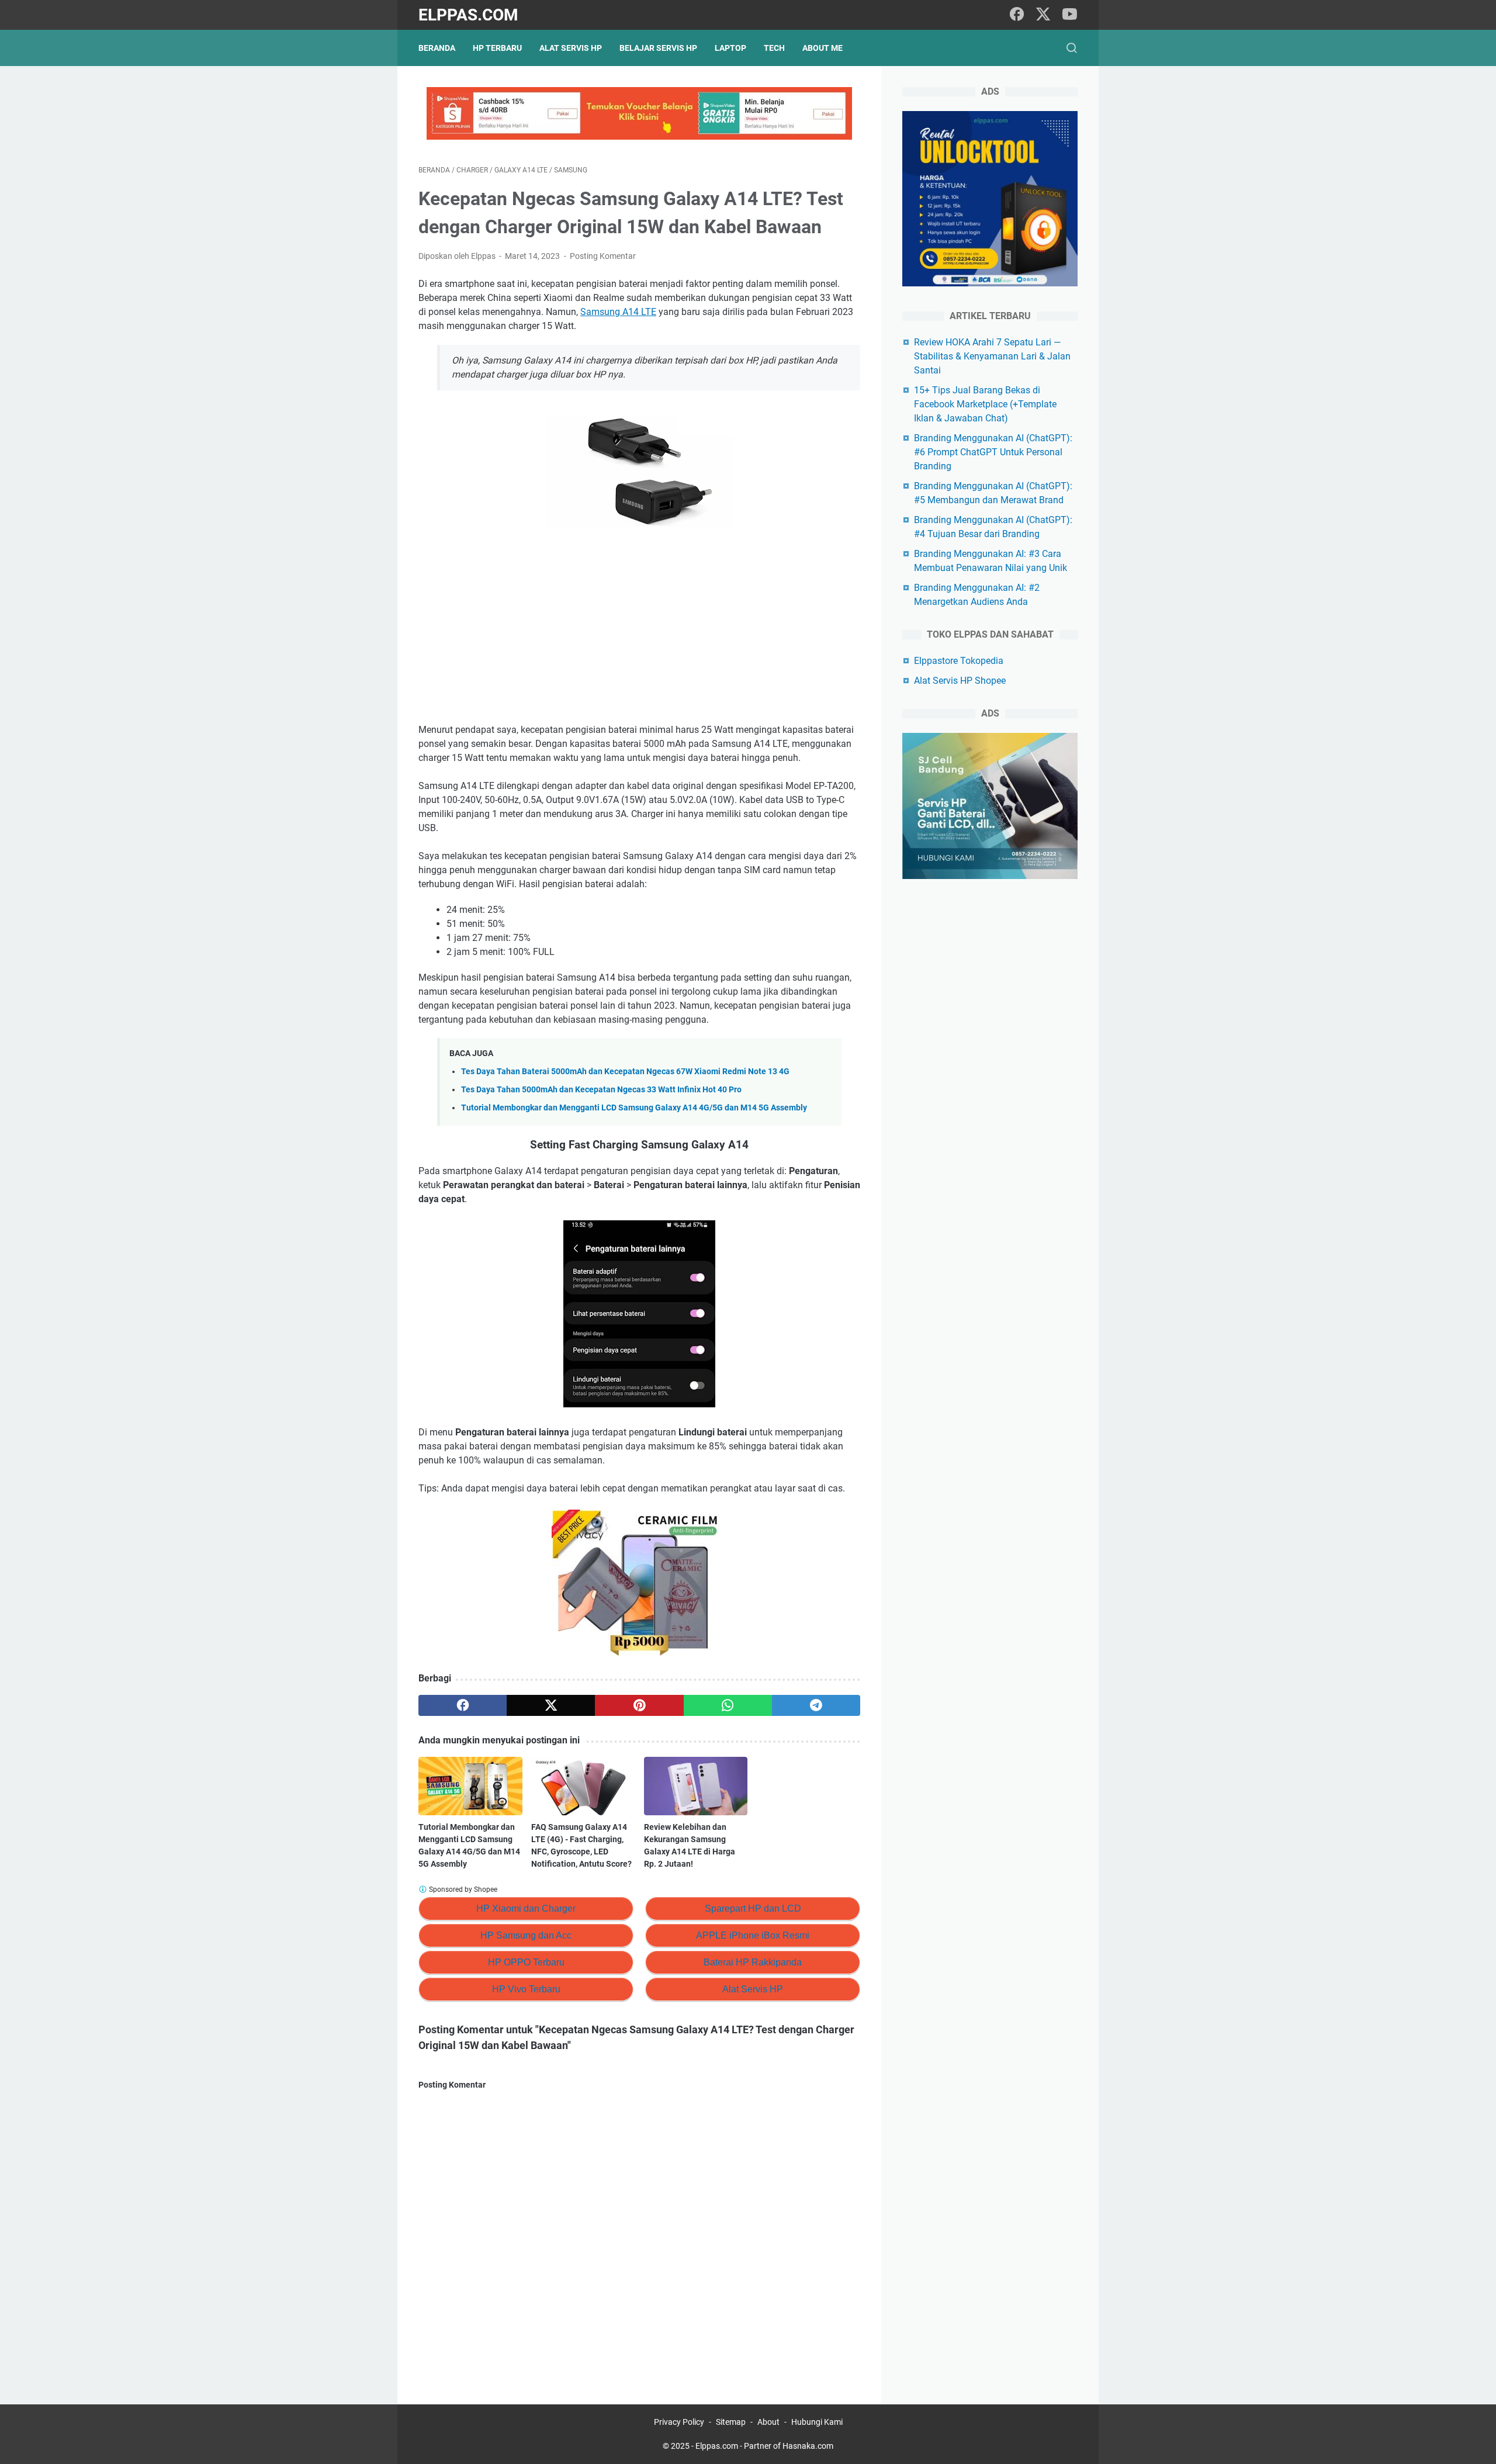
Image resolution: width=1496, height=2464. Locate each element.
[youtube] (1069, 15)
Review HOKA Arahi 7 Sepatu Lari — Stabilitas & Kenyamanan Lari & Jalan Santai (992, 356)
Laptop (730, 48)
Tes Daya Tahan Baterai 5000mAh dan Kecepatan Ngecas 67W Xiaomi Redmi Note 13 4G (625, 1072)
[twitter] (1043, 15)
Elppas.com (468, 15)
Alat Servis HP (571, 48)
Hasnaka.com (808, 2446)
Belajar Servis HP (658, 48)
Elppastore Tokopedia (959, 661)
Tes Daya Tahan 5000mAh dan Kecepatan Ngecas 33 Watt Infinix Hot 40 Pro (601, 1090)
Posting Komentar (603, 256)
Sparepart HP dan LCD (753, 1908)
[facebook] (1017, 15)
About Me (823, 48)
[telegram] (816, 1705)
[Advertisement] (639, 627)
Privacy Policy (679, 2422)
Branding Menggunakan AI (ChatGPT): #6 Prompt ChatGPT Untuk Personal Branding (993, 452)
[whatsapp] (728, 1705)
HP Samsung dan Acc (526, 1935)
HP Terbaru (497, 48)
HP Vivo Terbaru (526, 1989)
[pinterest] (639, 1705)
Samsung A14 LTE (618, 312)
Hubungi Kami (817, 2422)
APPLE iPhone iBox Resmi (753, 1935)
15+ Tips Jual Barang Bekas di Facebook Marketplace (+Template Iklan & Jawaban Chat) (985, 404)
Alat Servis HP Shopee (960, 681)
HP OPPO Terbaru (526, 1962)
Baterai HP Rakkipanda (753, 1962)
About (768, 2422)
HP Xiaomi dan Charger (526, 1908)
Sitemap (731, 2422)
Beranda (437, 48)
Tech (774, 48)
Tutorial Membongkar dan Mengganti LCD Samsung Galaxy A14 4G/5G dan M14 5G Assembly (634, 1108)
